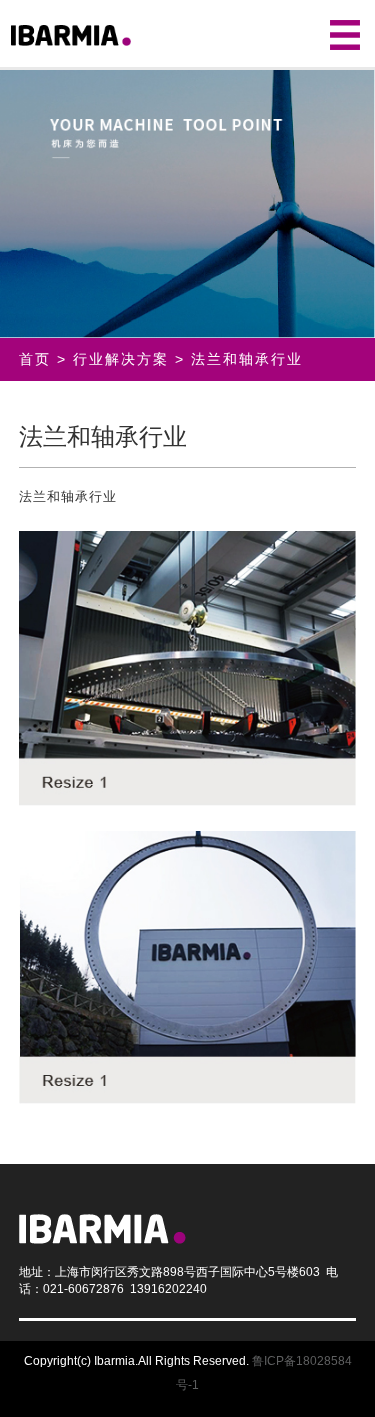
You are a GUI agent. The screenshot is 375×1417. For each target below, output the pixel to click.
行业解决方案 (121, 359)
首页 (35, 359)
